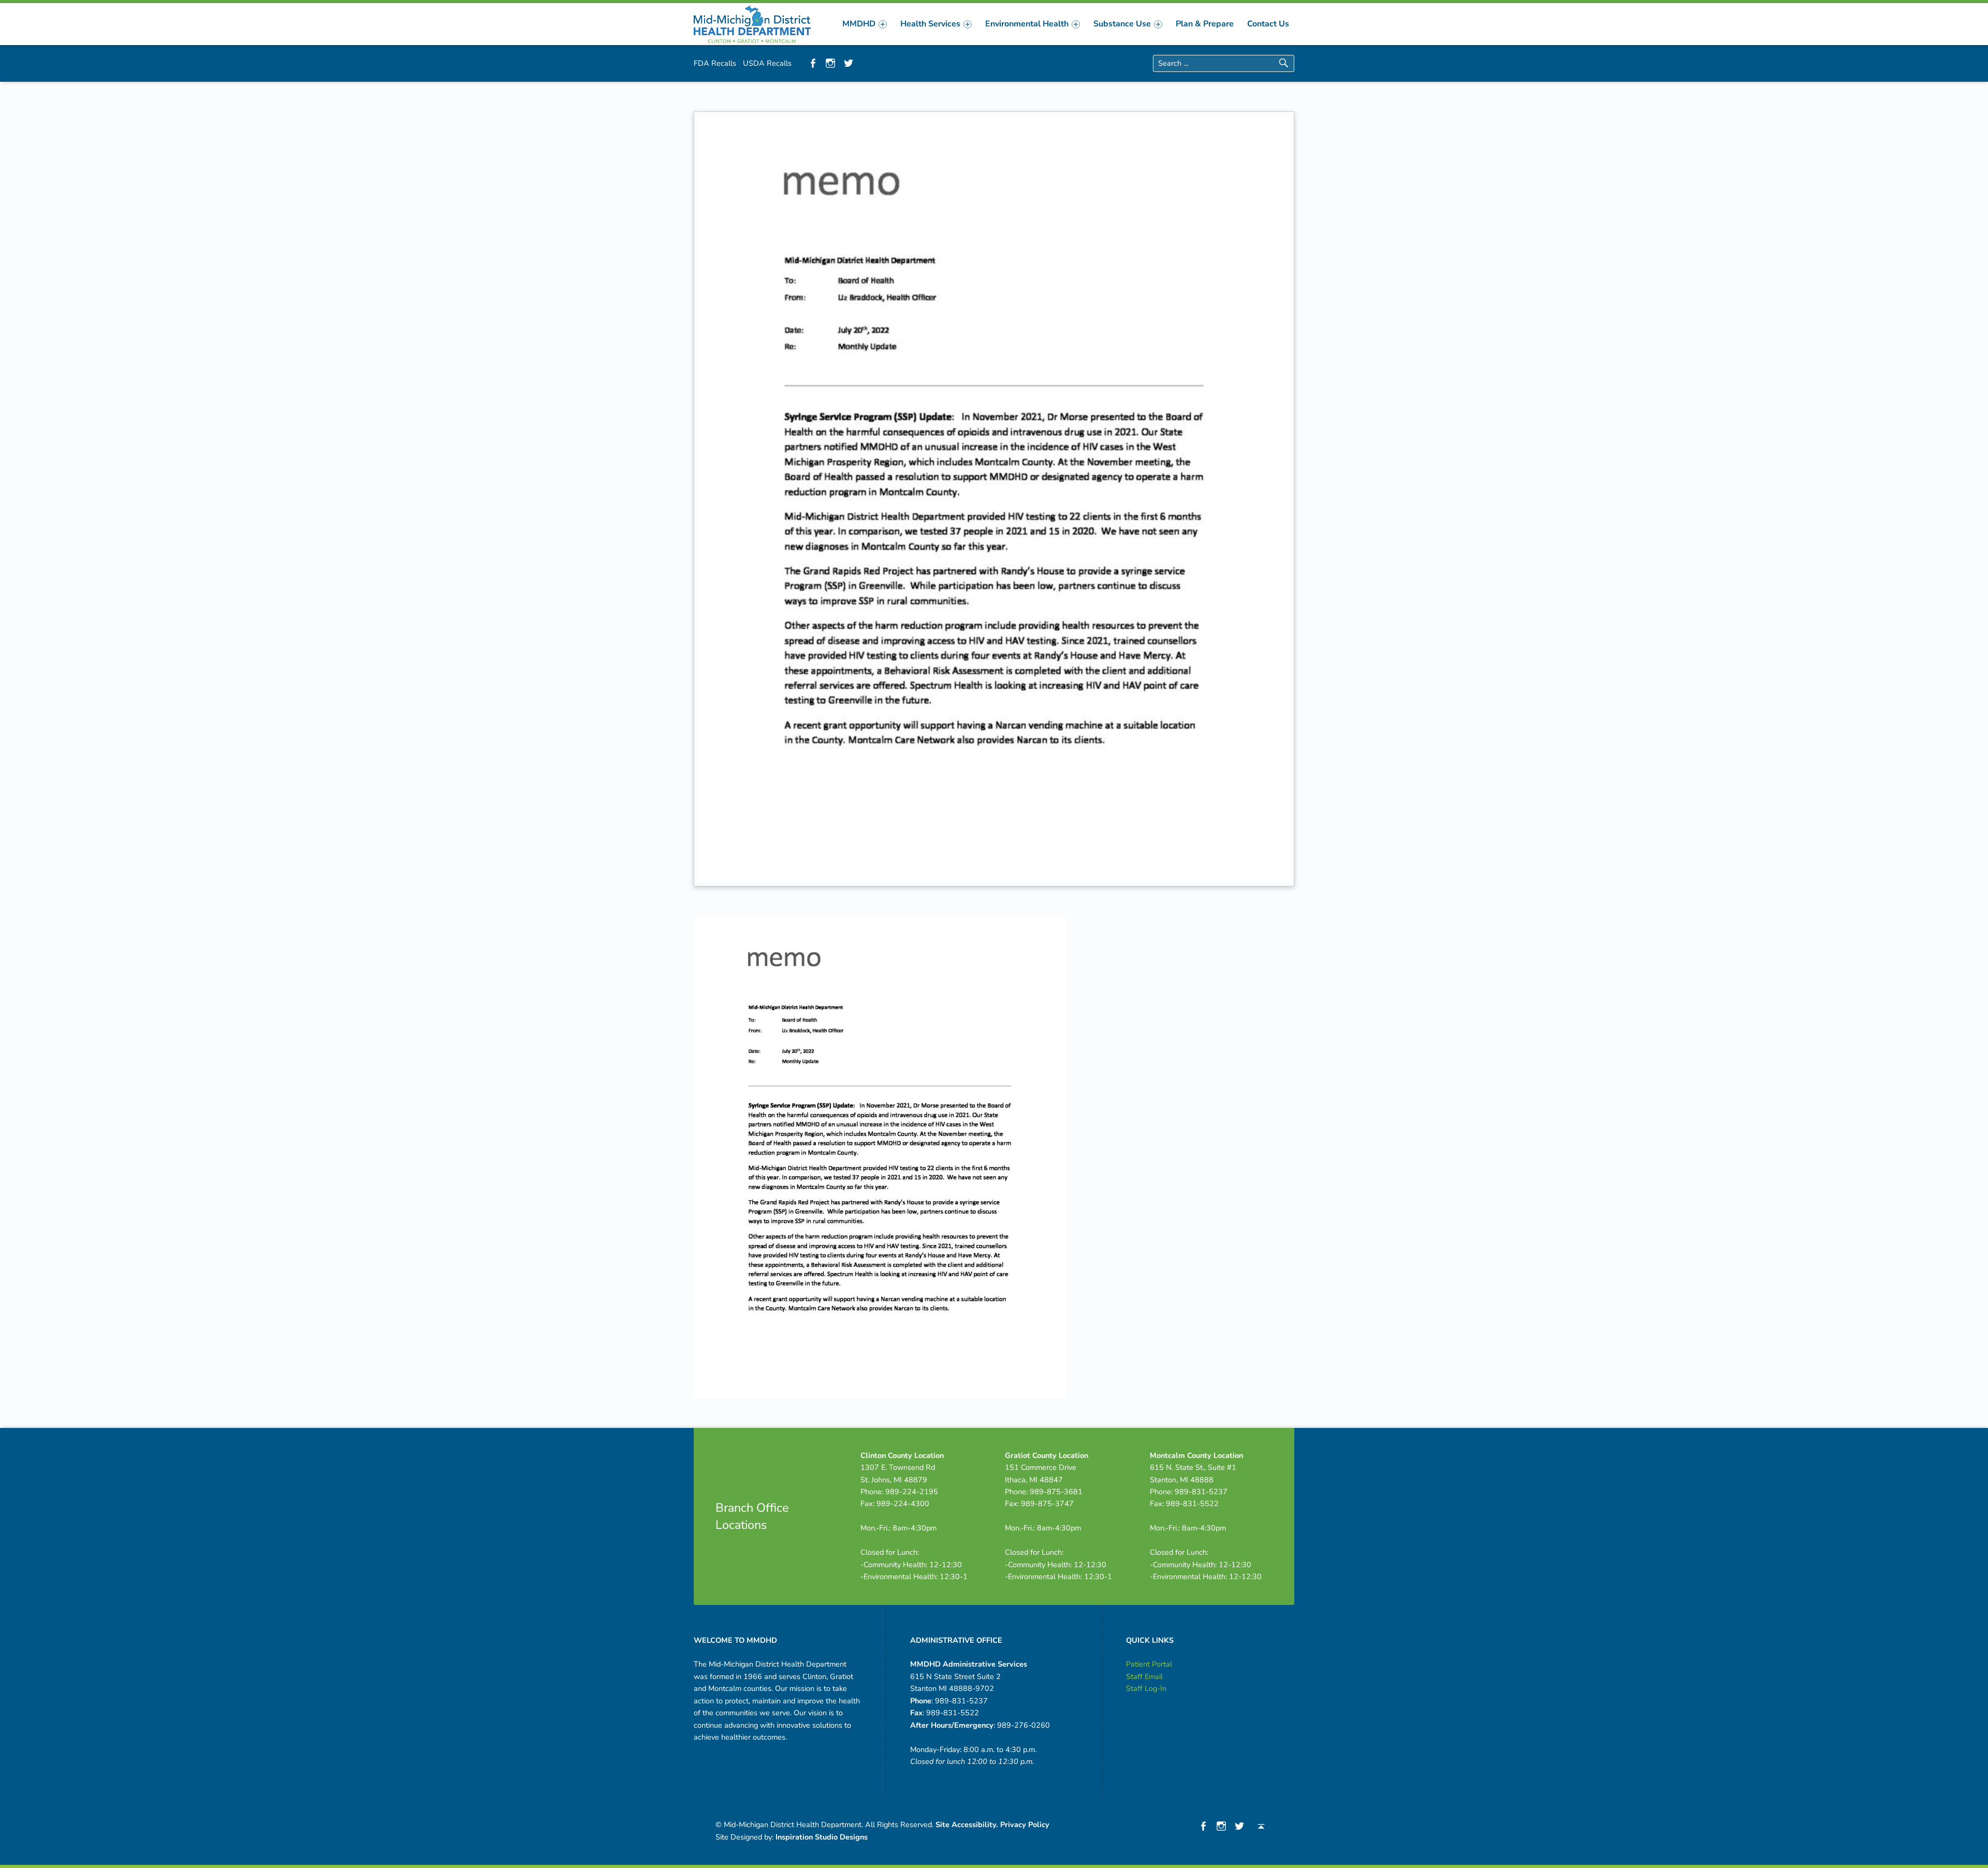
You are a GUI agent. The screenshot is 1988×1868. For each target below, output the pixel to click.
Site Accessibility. (967, 1825)
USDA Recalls (767, 63)
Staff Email (1144, 1676)
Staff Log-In (1146, 1688)
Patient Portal (1149, 1664)
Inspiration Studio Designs (822, 1837)
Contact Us (1268, 24)
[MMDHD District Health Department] (752, 23)
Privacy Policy (1025, 1825)
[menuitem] (865, 24)
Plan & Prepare (1205, 24)
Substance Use (1122, 24)
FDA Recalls (715, 63)
